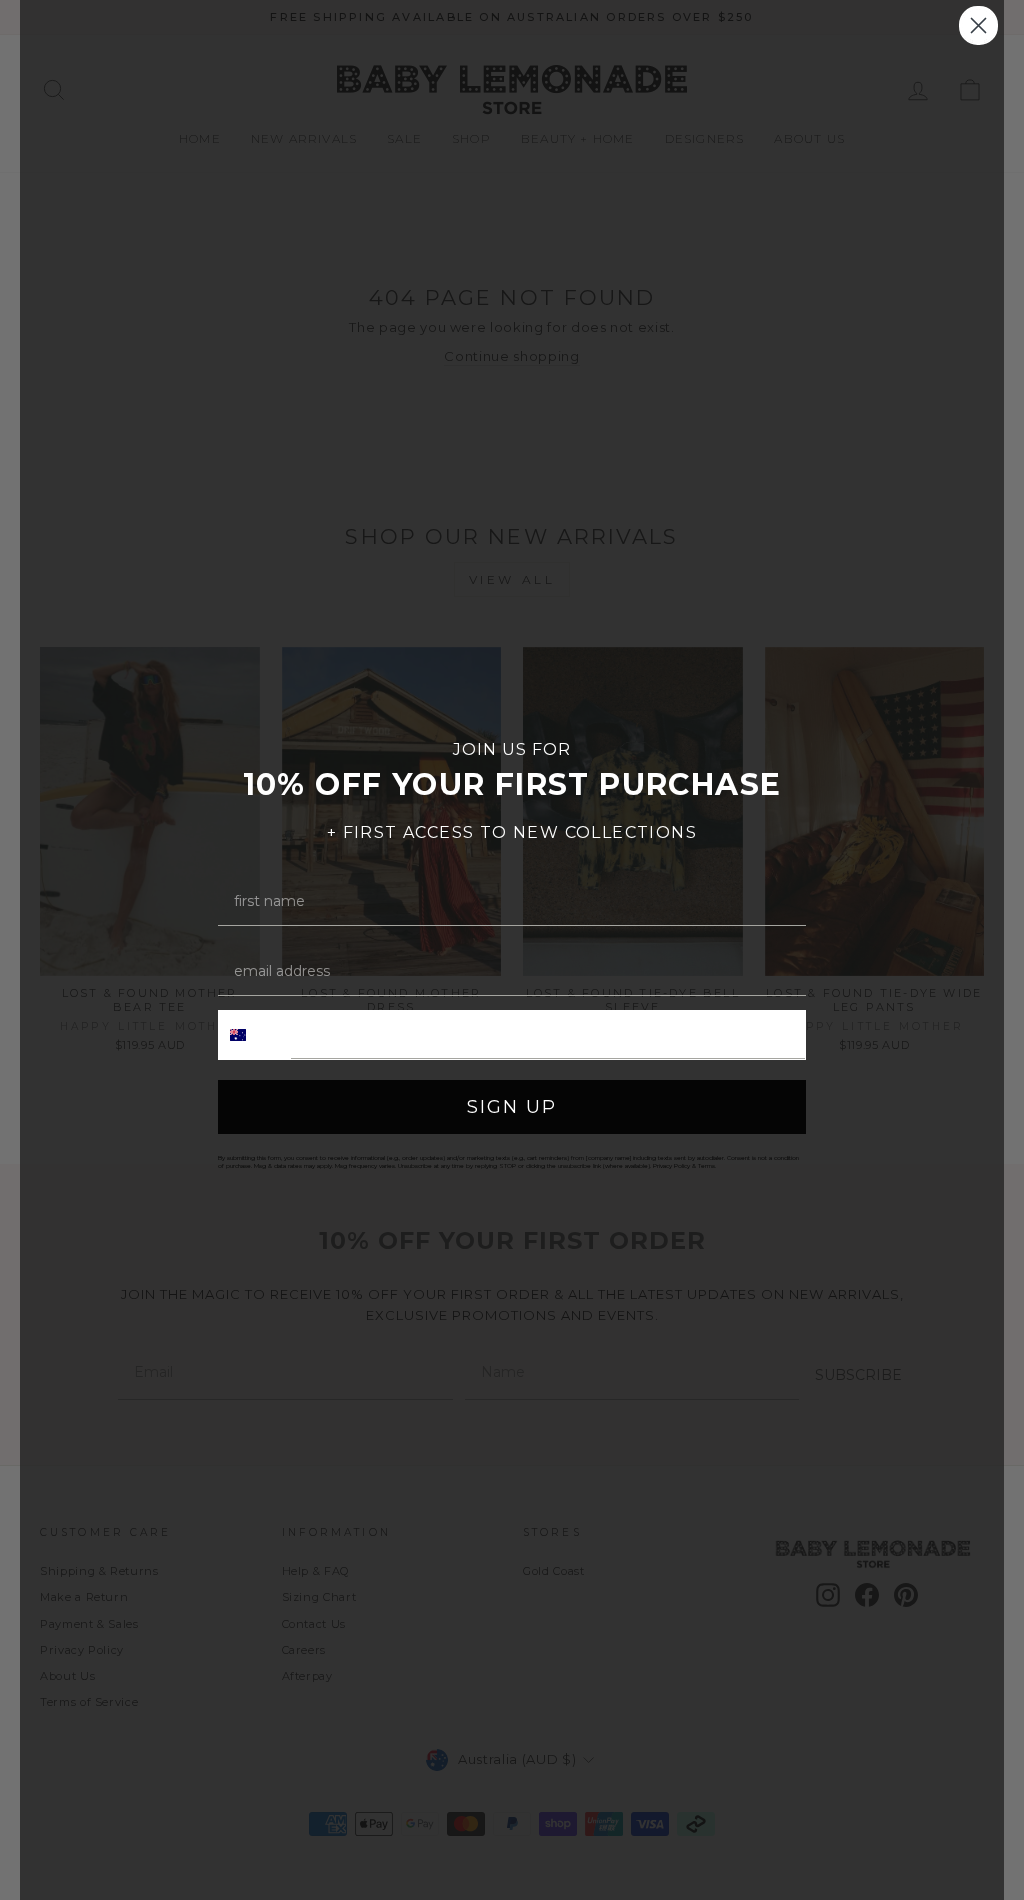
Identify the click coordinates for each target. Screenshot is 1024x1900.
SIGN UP (512, 1107)
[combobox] (255, 1035)
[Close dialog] (978, 25)
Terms (706, 1166)
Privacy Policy (671, 1166)
